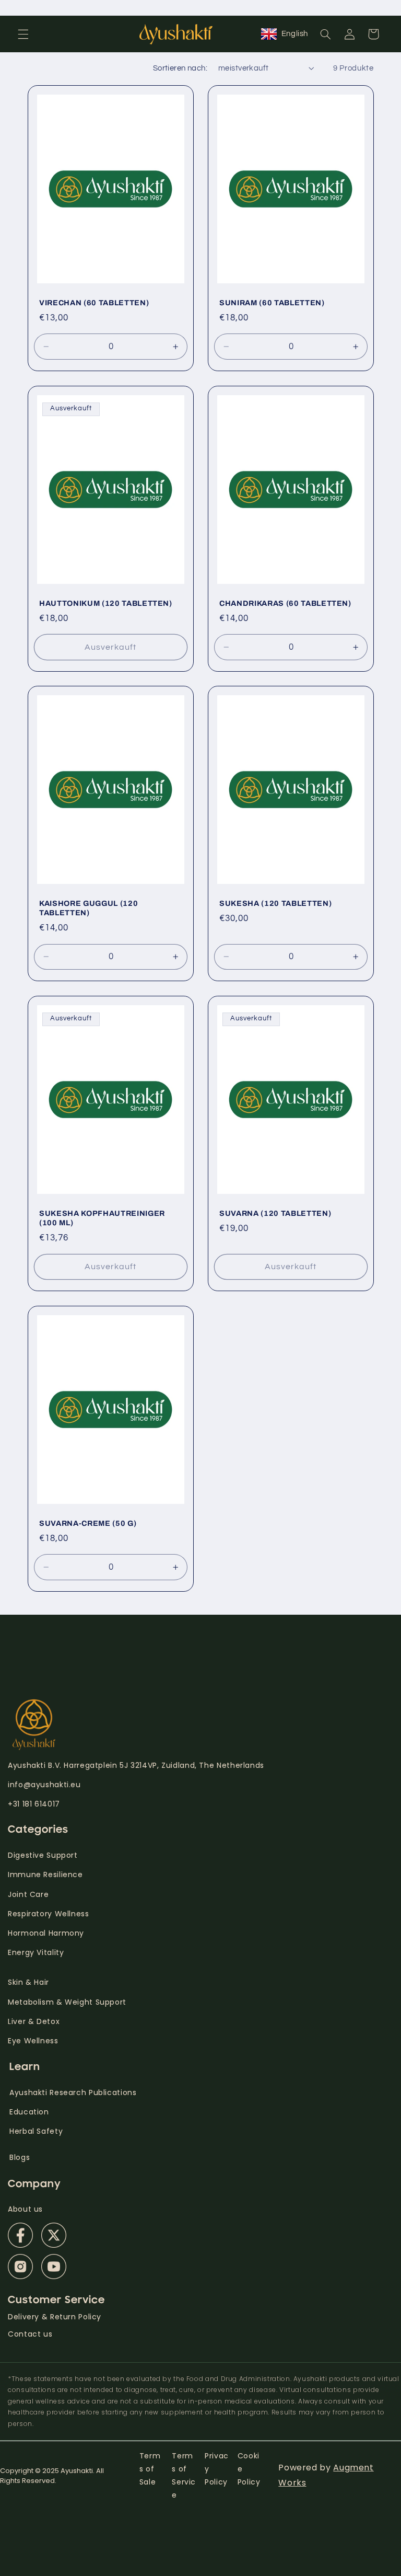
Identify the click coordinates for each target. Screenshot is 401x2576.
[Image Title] (20, 2235)
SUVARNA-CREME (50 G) (88, 1523)
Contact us (30, 2334)
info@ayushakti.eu (44, 1785)
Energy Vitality (37, 1952)
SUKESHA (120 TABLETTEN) (275, 903)
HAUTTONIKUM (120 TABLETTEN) (106, 603)
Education (29, 2112)
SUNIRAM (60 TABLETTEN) (272, 303)
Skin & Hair (28, 1982)
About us (25, 2209)
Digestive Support (43, 1855)
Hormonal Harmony (46, 1933)
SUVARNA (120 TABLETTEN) (275, 1213)
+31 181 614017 (34, 1804)
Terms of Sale (150, 2469)
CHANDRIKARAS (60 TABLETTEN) (285, 603)
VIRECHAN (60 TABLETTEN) (94, 303)
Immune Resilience (45, 1874)
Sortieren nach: (180, 68)
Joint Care (28, 1894)
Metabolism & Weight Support (67, 2002)
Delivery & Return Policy (55, 2317)
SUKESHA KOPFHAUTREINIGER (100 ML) (102, 1218)
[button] (23, 34)
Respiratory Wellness (49, 1914)
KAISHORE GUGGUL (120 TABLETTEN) (89, 908)
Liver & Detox (34, 2021)
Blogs (20, 2157)
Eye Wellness (33, 2041)
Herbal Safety (36, 2131)
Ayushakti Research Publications (73, 2092)
